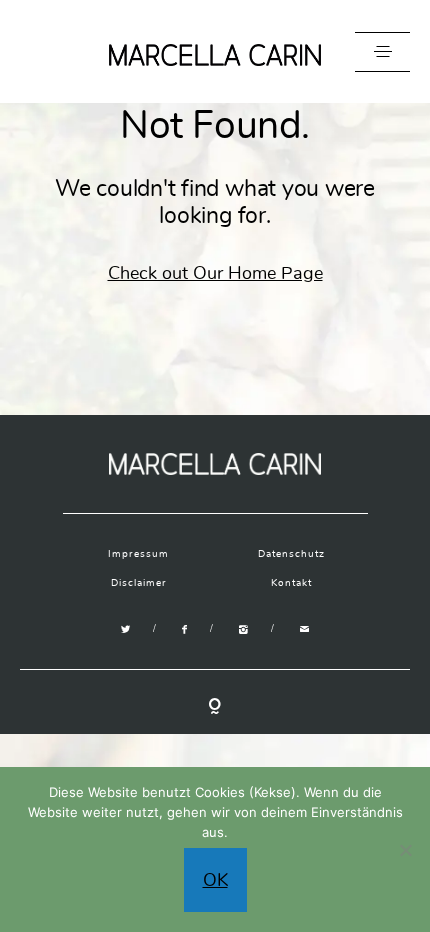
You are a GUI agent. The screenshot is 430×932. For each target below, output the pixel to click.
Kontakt (291, 583)
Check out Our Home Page (215, 273)
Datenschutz (291, 554)
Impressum (138, 554)
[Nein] (405, 850)
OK (215, 880)
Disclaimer (139, 583)
